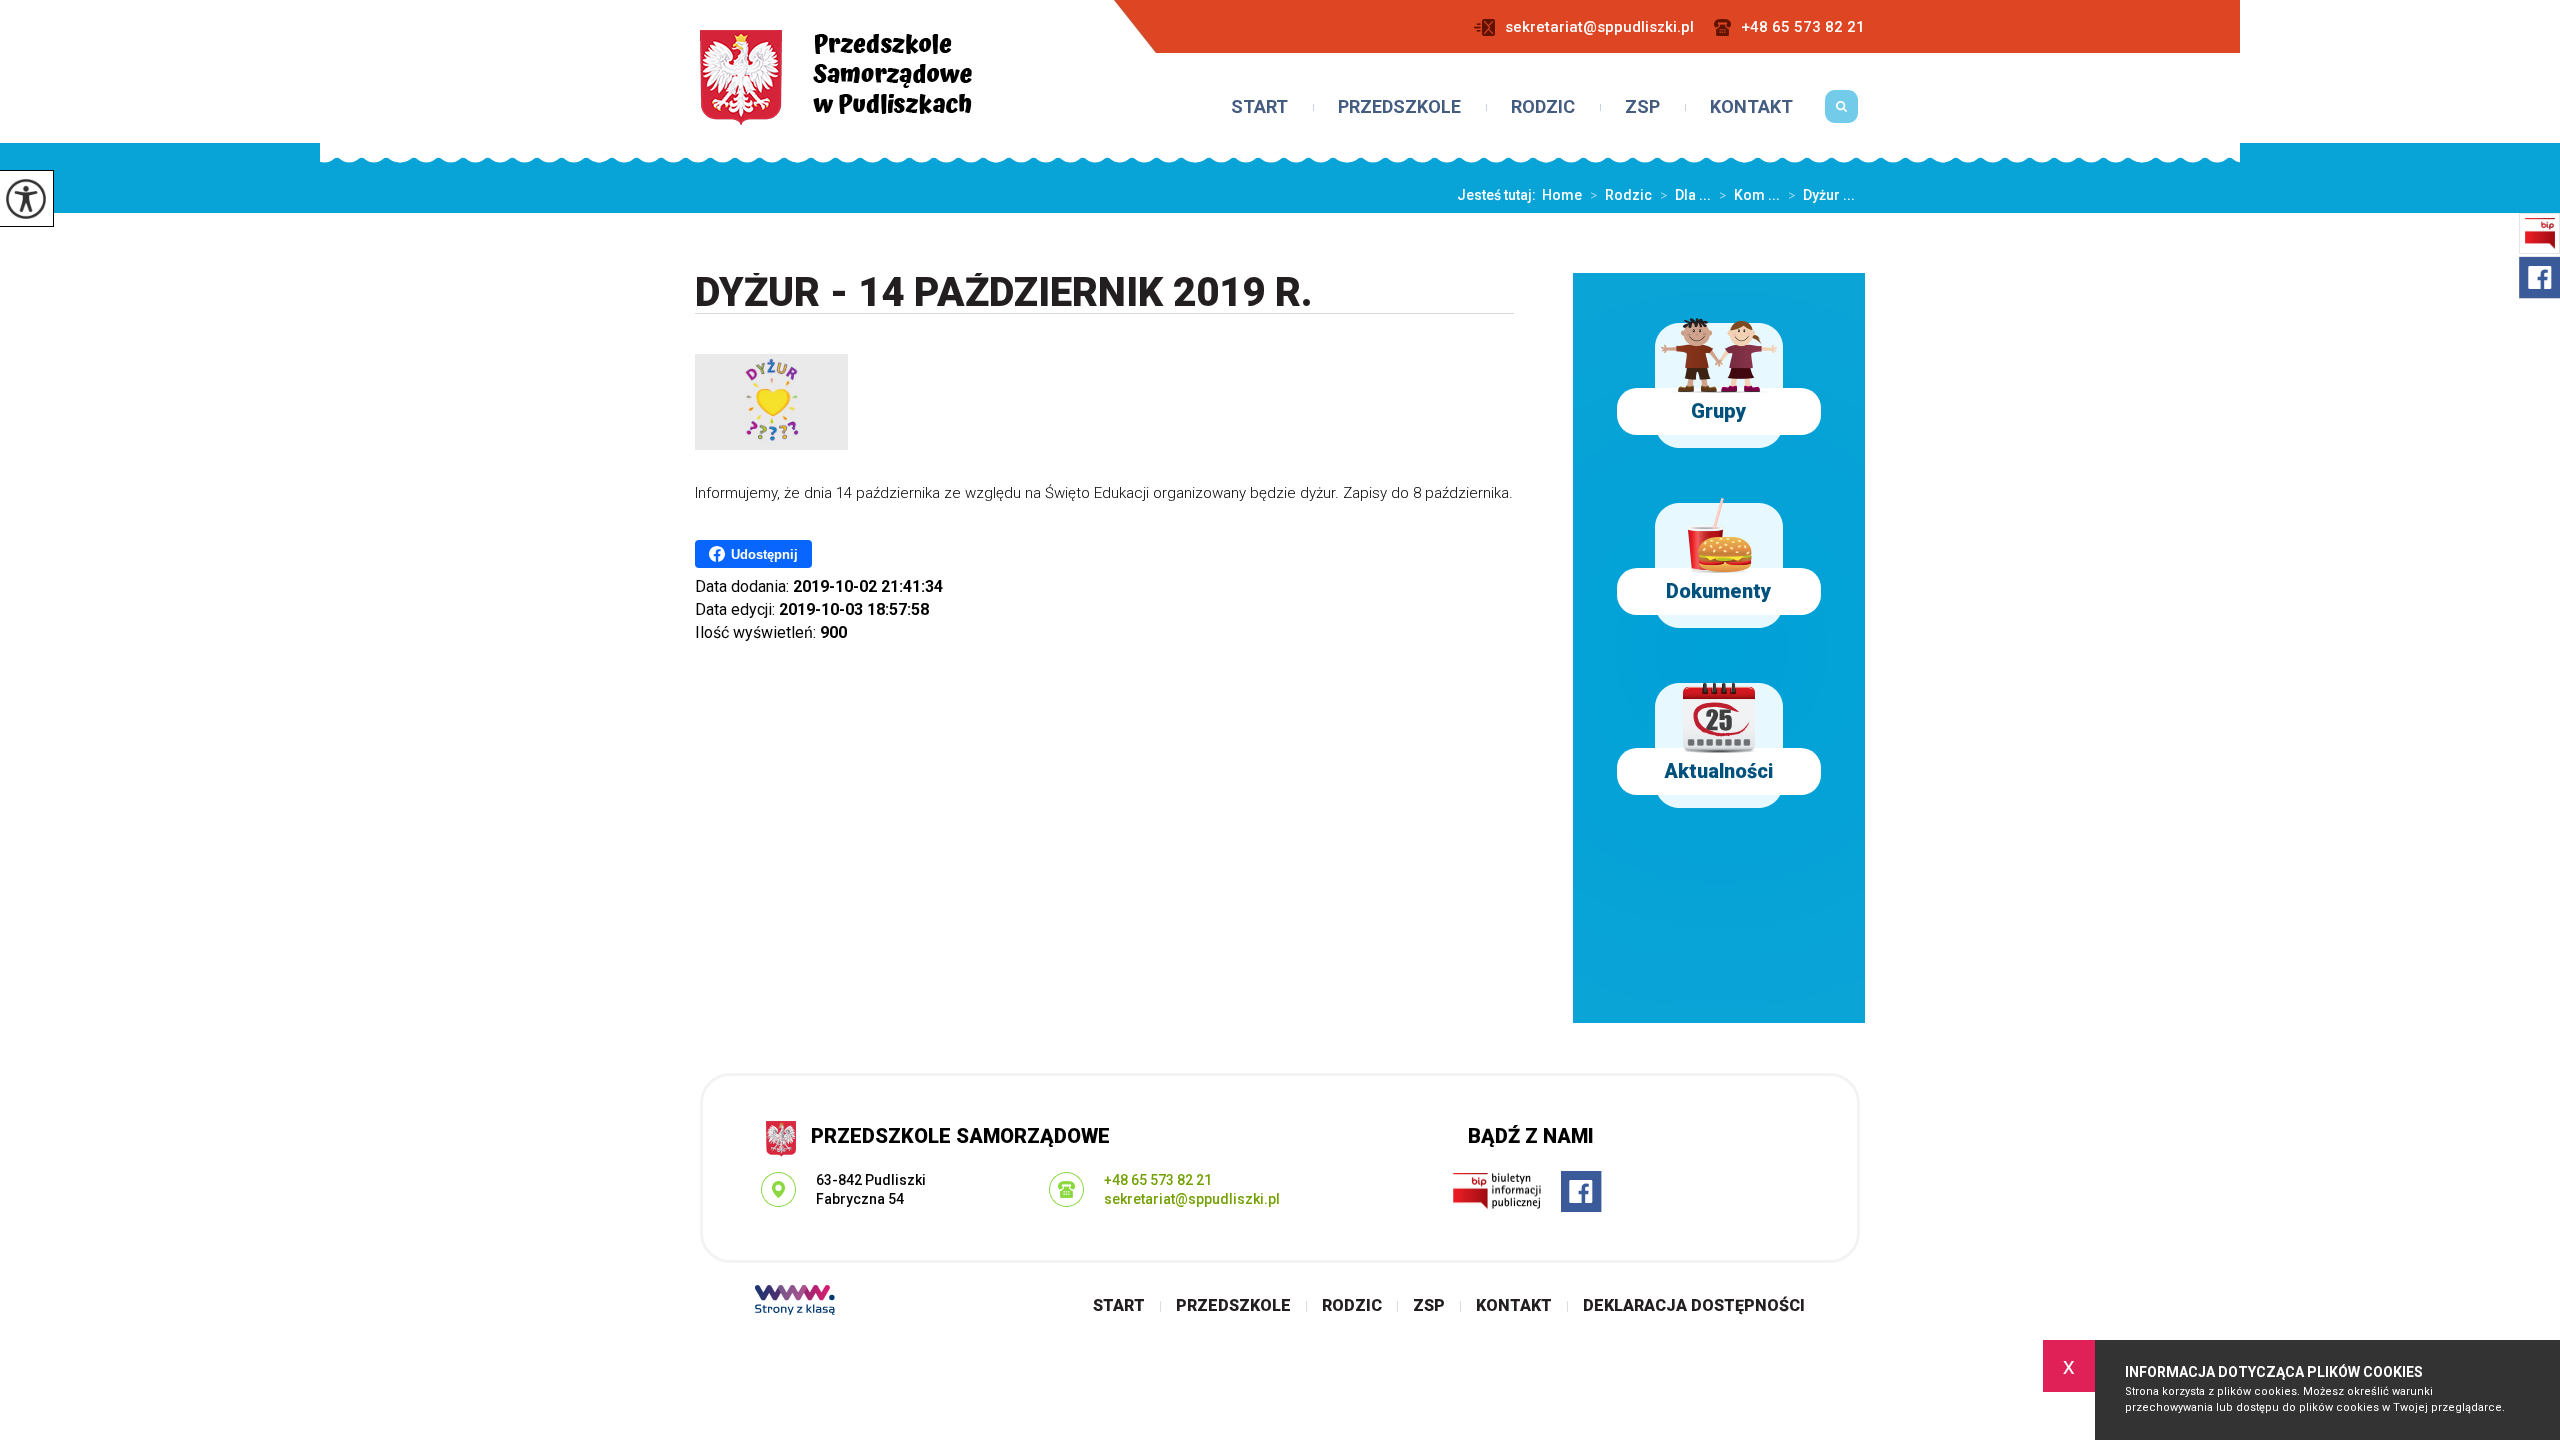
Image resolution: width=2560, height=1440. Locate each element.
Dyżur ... (1821, 195)
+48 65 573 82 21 (1803, 27)
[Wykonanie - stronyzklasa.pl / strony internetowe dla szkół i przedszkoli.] (795, 1302)
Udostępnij (764, 554)
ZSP (1642, 107)
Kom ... (1749, 195)
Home (1562, 195)
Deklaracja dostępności (1694, 1306)
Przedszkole (1399, 107)
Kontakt (1751, 107)
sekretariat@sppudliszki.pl (1599, 27)
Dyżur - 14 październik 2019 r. (1004, 293)
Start (1259, 107)
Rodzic (1543, 107)
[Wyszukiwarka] (1841, 114)
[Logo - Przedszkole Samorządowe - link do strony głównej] (836, 77)
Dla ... (1685, 195)
